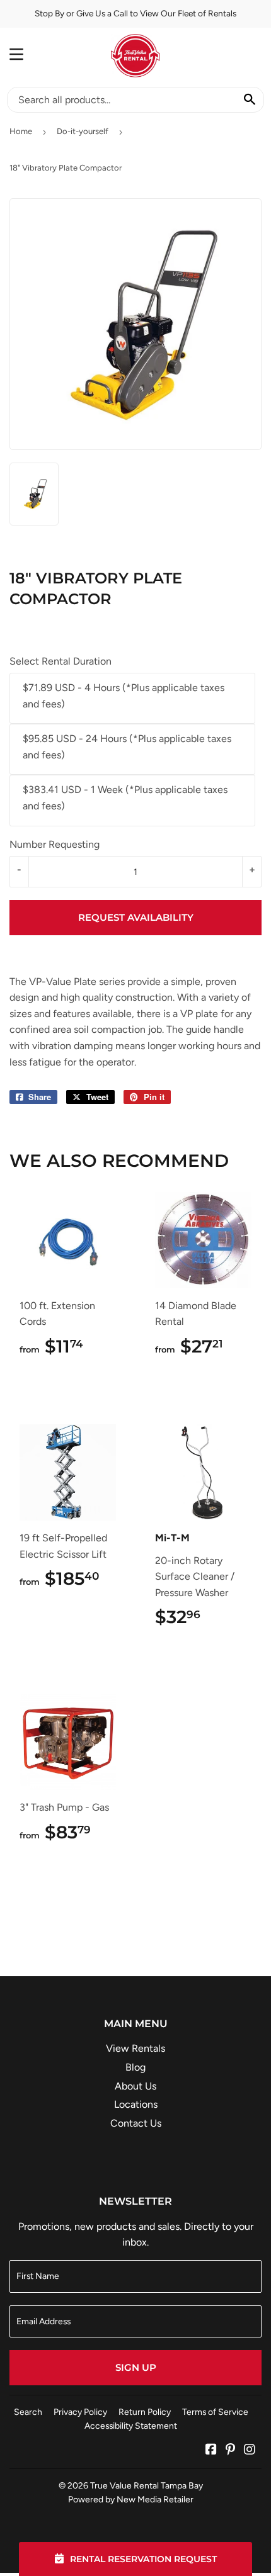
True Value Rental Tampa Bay (147, 2485)
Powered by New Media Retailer (131, 2499)
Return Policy (145, 2412)
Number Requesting (55, 844)
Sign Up (136, 2367)
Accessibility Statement (131, 2426)
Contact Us (136, 2123)
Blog (135, 2067)
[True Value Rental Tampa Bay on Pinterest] (230, 2450)
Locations (136, 2104)
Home (21, 131)
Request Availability (136, 917)
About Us (135, 2086)
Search (28, 2412)
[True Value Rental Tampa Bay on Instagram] (250, 2450)
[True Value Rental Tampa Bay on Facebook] (211, 2450)
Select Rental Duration (61, 661)
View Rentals (135, 2048)
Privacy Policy (80, 2412)
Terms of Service (215, 2412)
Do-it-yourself (83, 131)
